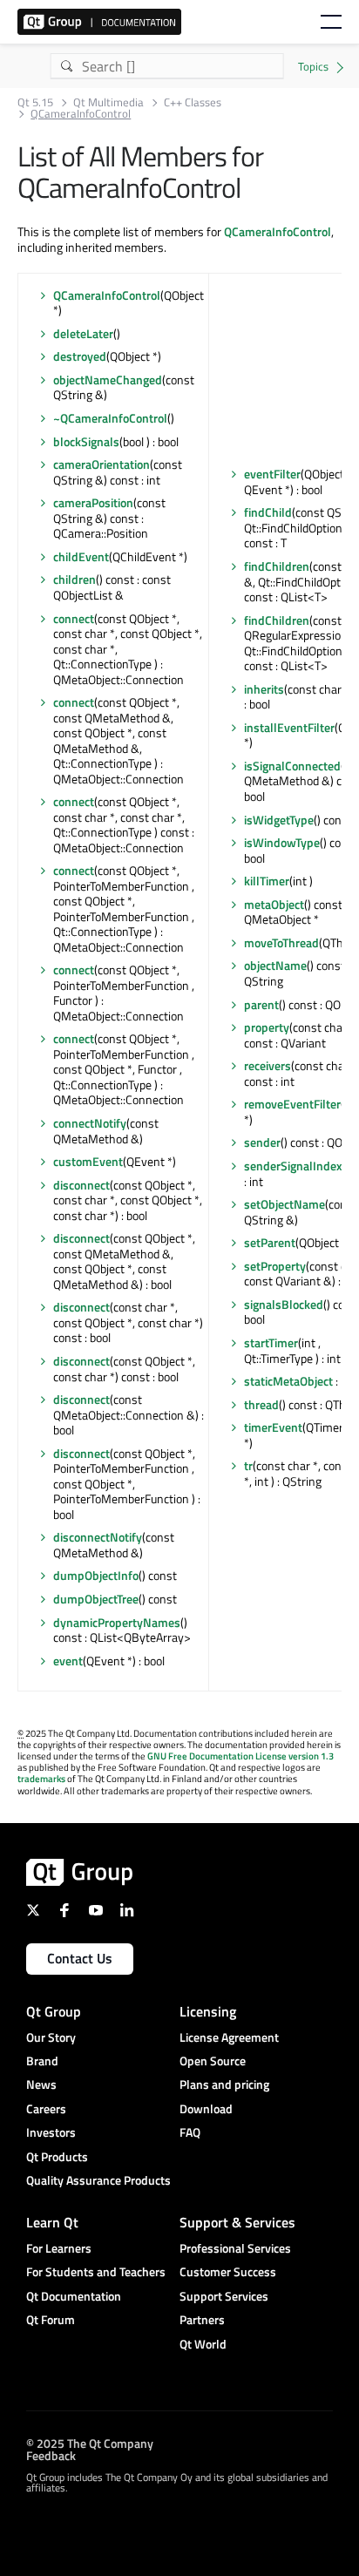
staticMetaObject (288, 1381)
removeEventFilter (292, 1104)
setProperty (275, 1266)
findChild (268, 512)
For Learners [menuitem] (59, 2248)
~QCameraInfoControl (110, 418)
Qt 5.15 (35, 102)
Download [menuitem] (206, 2108)
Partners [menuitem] (202, 2319)
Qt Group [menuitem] (54, 2011)
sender (262, 1142)
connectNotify (90, 1123)
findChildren (277, 566)
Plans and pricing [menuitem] (224, 2084)
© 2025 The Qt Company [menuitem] (90, 2443)
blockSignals (86, 441)
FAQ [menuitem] (190, 2132)
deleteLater (83, 333)
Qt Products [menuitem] (57, 2156)
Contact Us (80, 1958)
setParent (270, 1242)
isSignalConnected (292, 766)
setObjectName (284, 1204)
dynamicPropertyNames (117, 1622)
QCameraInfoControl (278, 231)
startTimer (271, 1342)
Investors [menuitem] (51, 2132)
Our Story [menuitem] (51, 2037)
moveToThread (281, 942)
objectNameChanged (108, 380)
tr (248, 1465)
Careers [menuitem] (46, 2108)
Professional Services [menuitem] (235, 2248)
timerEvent (273, 1427)
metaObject (274, 904)
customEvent (88, 1161)
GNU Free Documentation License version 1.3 (240, 1756)
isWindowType (282, 842)
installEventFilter (289, 727)
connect (74, 618)
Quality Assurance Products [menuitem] (98, 2180)
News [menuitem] (41, 2084)
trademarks (41, 1779)
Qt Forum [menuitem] (51, 2319)
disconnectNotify (98, 1537)
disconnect (81, 1185)
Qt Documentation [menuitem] (74, 2296)
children (75, 579)
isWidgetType (279, 820)
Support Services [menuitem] (224, 2296)
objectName (275, 965)
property (267, 1027)
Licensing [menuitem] (208, 2011)
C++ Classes (193, 102)
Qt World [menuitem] (203, 2344)
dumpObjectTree (96, 1599)
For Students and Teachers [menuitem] (96, 2271)
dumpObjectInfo (96, 1575)
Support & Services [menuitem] (237, 2222)
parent (261, 1004)
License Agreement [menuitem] (229, 2037)
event (68, 1661)
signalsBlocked (284, 1304)
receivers (268, 1065)
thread (261, 1404)
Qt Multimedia (108, 102)
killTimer (267, 881)
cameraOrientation (102, 464)
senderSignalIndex (293, 1166)
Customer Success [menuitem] (228, 2271)
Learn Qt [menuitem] (52, 2222)
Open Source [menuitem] (213, 2061)
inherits (264, 689)
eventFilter (272, 474)
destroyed (80, 356)
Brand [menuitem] (42, 2061)
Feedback (51, 2455)
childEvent (81, 556)
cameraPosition (93, 502)
